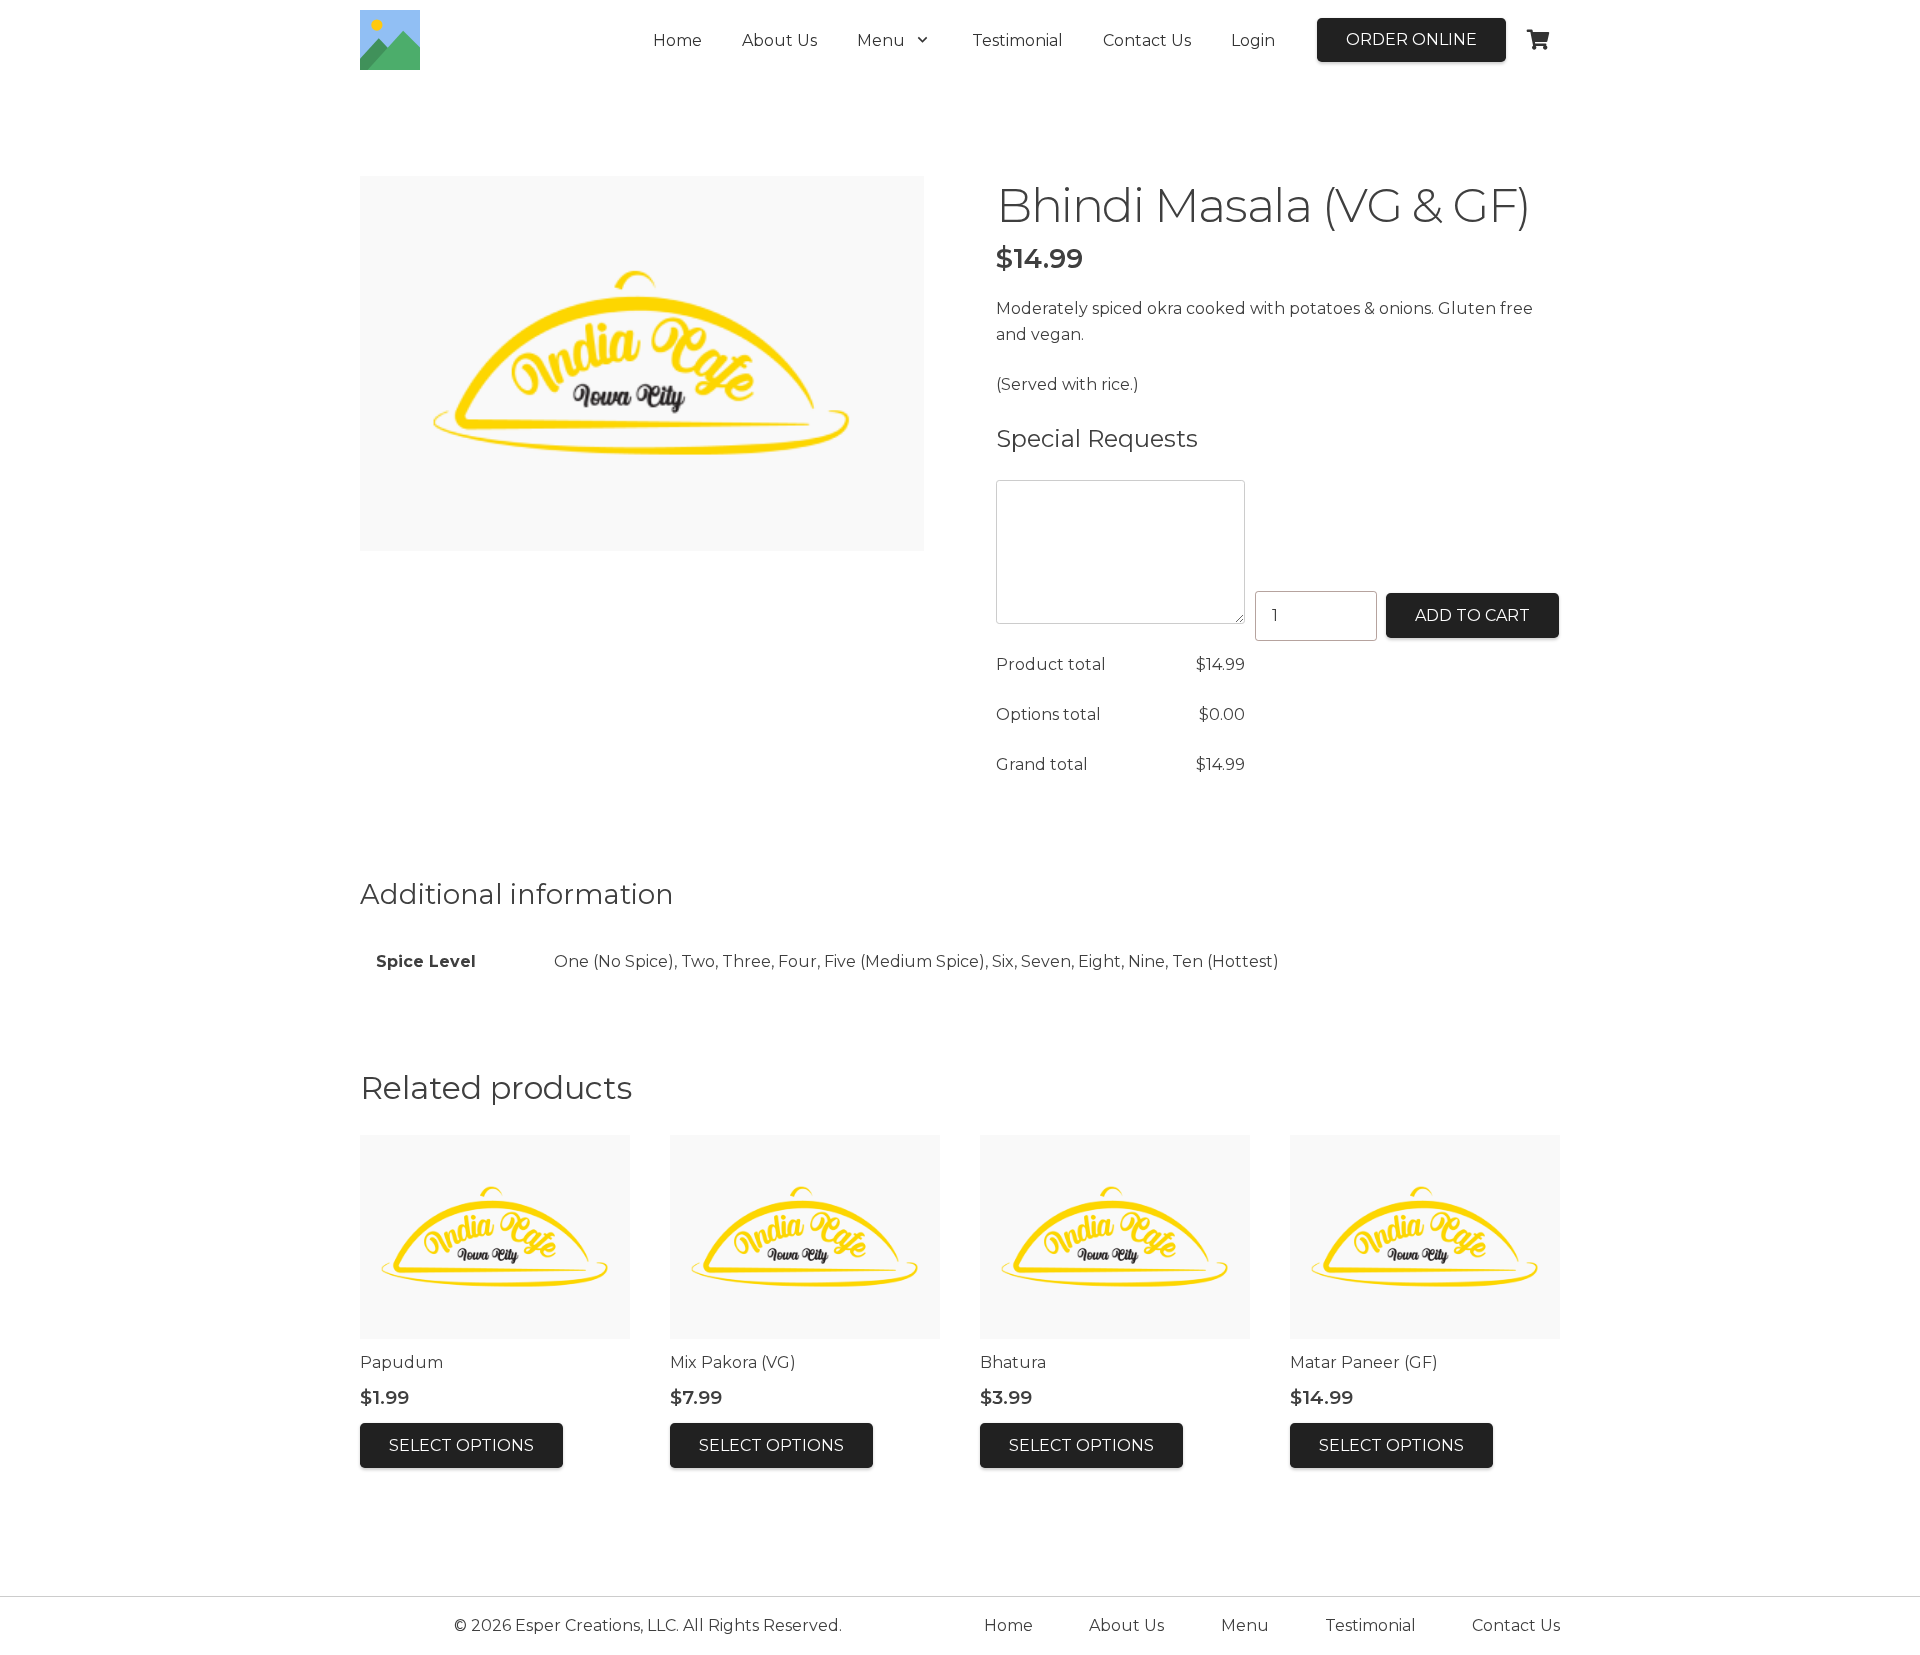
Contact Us (1516, 1625)
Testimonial (1370, 1625)
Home (1008, 1625)
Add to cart (1472, 615)
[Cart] (1538, 40)
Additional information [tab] (517, 894)
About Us (1126, 1625)
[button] (922, 39)
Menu (1245, 1625)
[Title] (390, 40)
